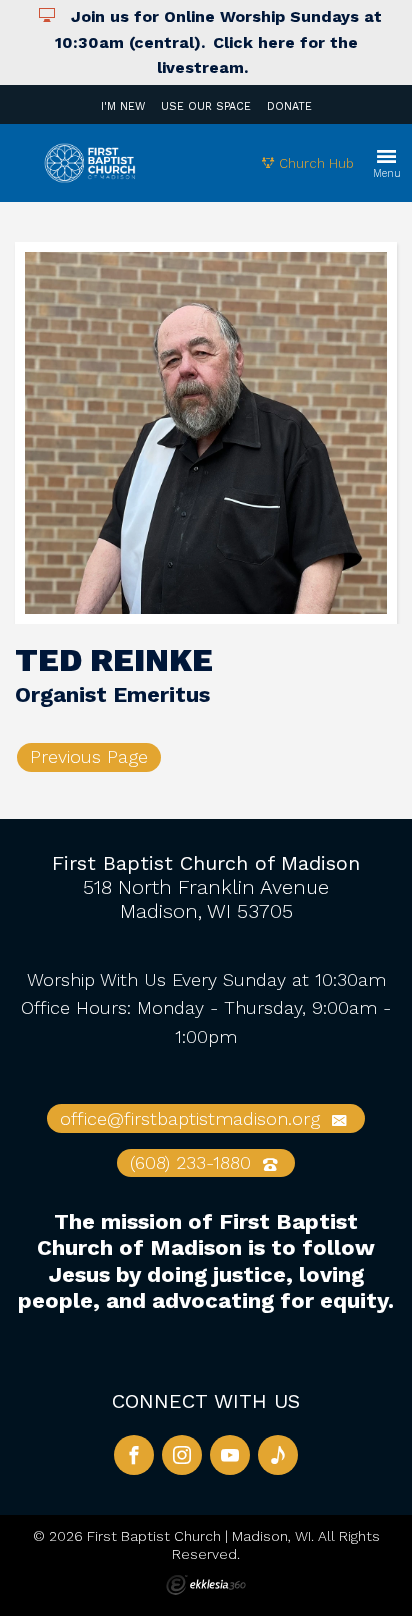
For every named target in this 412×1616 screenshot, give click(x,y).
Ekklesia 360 (206, 1585)
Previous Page (89, 756)
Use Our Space (206, 106)
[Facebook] (134, 1455)
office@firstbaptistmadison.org (193, 1118)
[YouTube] (230, 1455)
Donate (289, 106)
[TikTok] (278, 1455)
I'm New (123, 106)
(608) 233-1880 (193, 1162)
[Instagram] (182, 1455)
